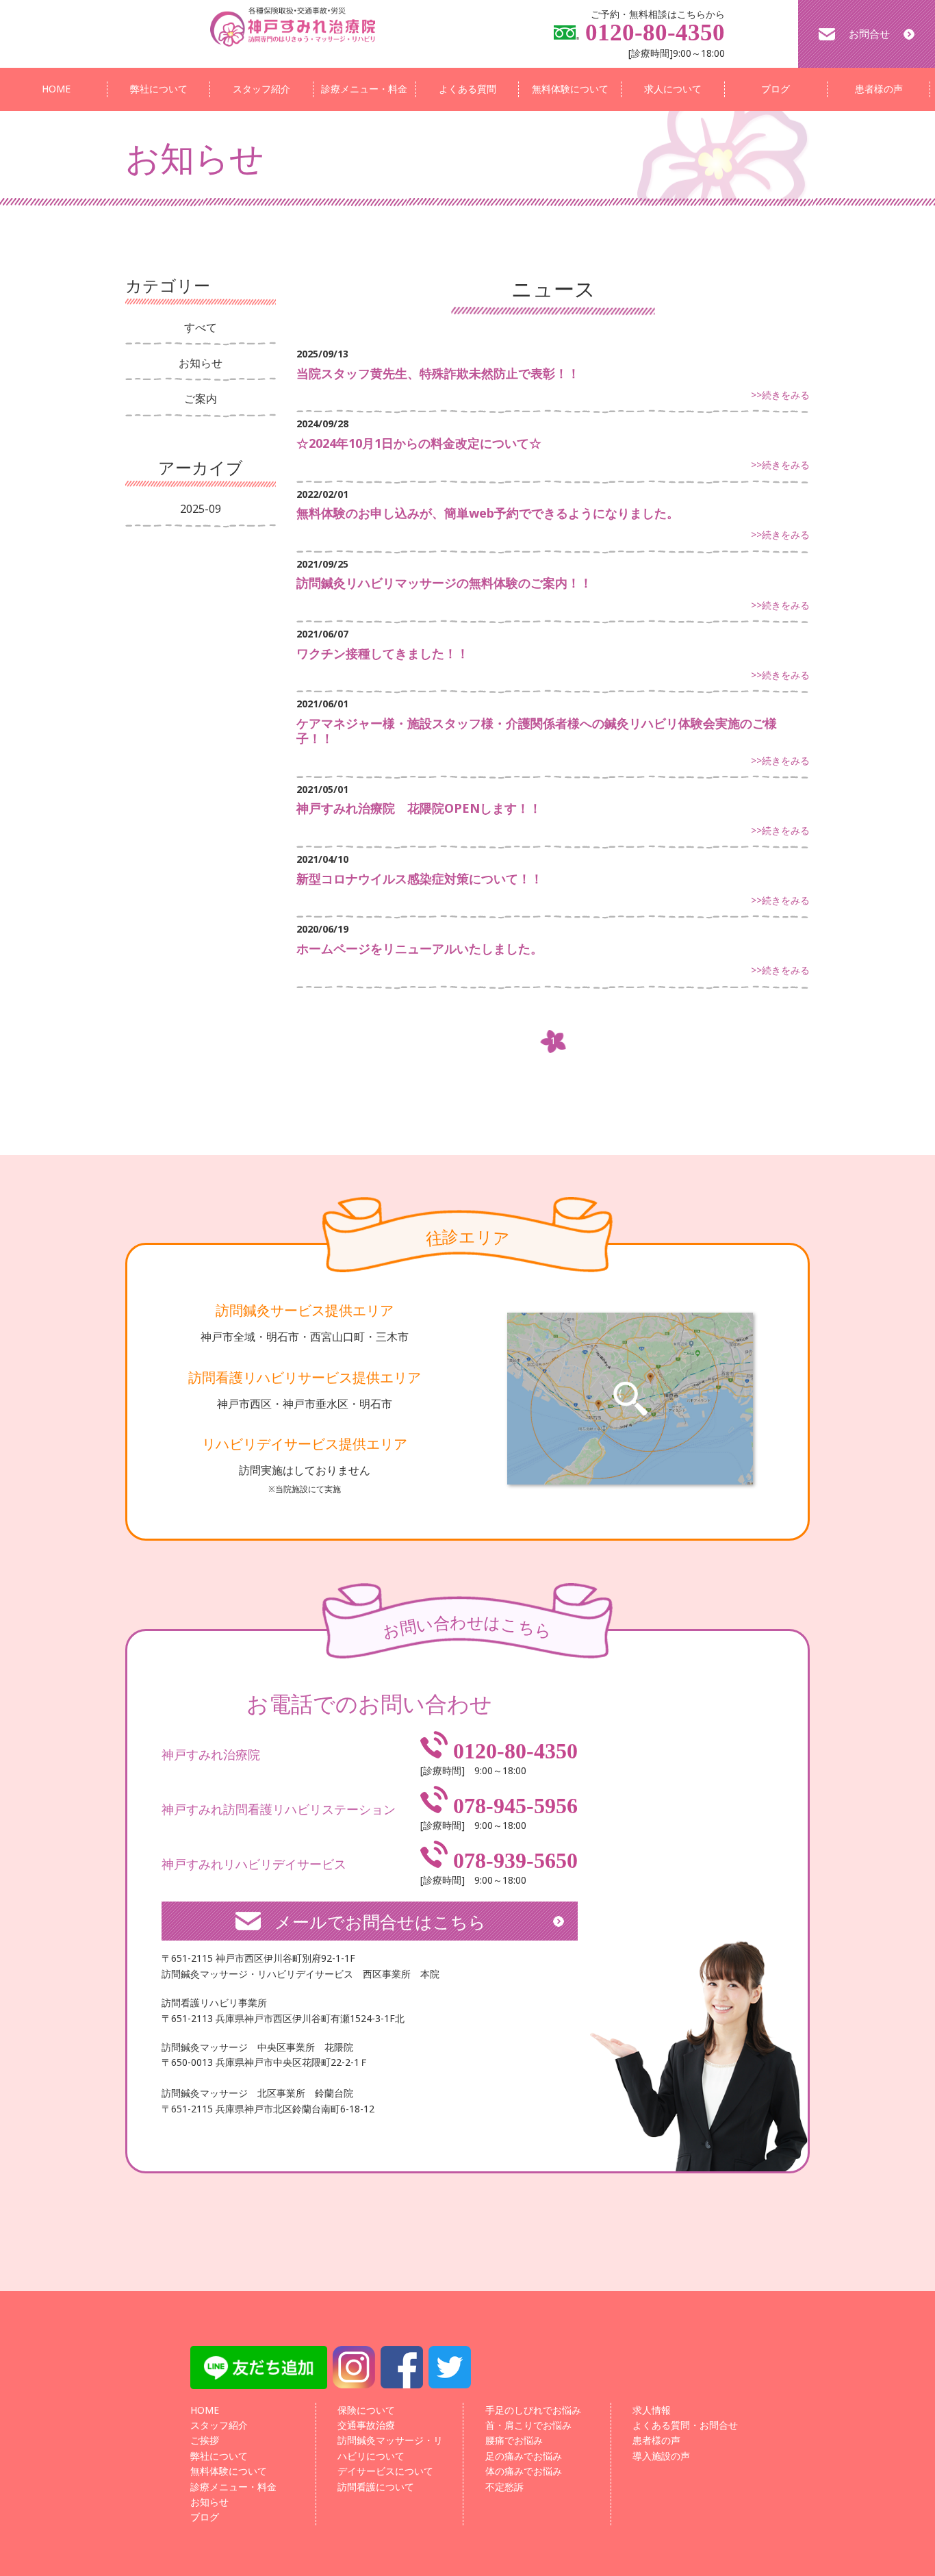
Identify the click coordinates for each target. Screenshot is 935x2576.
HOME (56, 89)
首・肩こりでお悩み (528, 2425)
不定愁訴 (504, 2487)
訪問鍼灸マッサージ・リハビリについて (390, 2448)
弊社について (159, 89)
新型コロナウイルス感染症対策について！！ (420, 879)
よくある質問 (467, 89)
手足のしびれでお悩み (533, 2410)
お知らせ (201, 363)
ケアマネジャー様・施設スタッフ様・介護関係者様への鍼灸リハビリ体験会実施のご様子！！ (537, 731)
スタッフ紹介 (261, 89)
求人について (673, 89)
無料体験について (570, 89)
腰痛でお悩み (514, 2440)
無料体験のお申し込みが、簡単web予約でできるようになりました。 (488, 513)
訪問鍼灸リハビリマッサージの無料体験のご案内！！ (444, 583)
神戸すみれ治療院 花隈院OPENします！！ (419, 808)
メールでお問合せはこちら (380, 1921)
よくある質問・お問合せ (685, 2425)
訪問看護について (376, 2487)
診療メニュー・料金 (364, 89)
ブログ (776, 89)
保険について (366, 2410)
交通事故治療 (366, 2425)
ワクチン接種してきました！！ (383, 653)
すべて (201, 327)
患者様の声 (879, 89)
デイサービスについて (385, 2471)
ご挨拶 (205, 2440)
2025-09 (201, 509)
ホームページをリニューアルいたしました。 (420, 948)
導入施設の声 (661, 2456)
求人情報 (652, 2410)
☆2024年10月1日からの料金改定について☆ (419, 443)
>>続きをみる (780, 395)
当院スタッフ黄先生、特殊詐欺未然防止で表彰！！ (438, 373)
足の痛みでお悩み (524, 2456)
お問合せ (869, 34)
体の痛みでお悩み (524, 2471)
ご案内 (201, 399)
